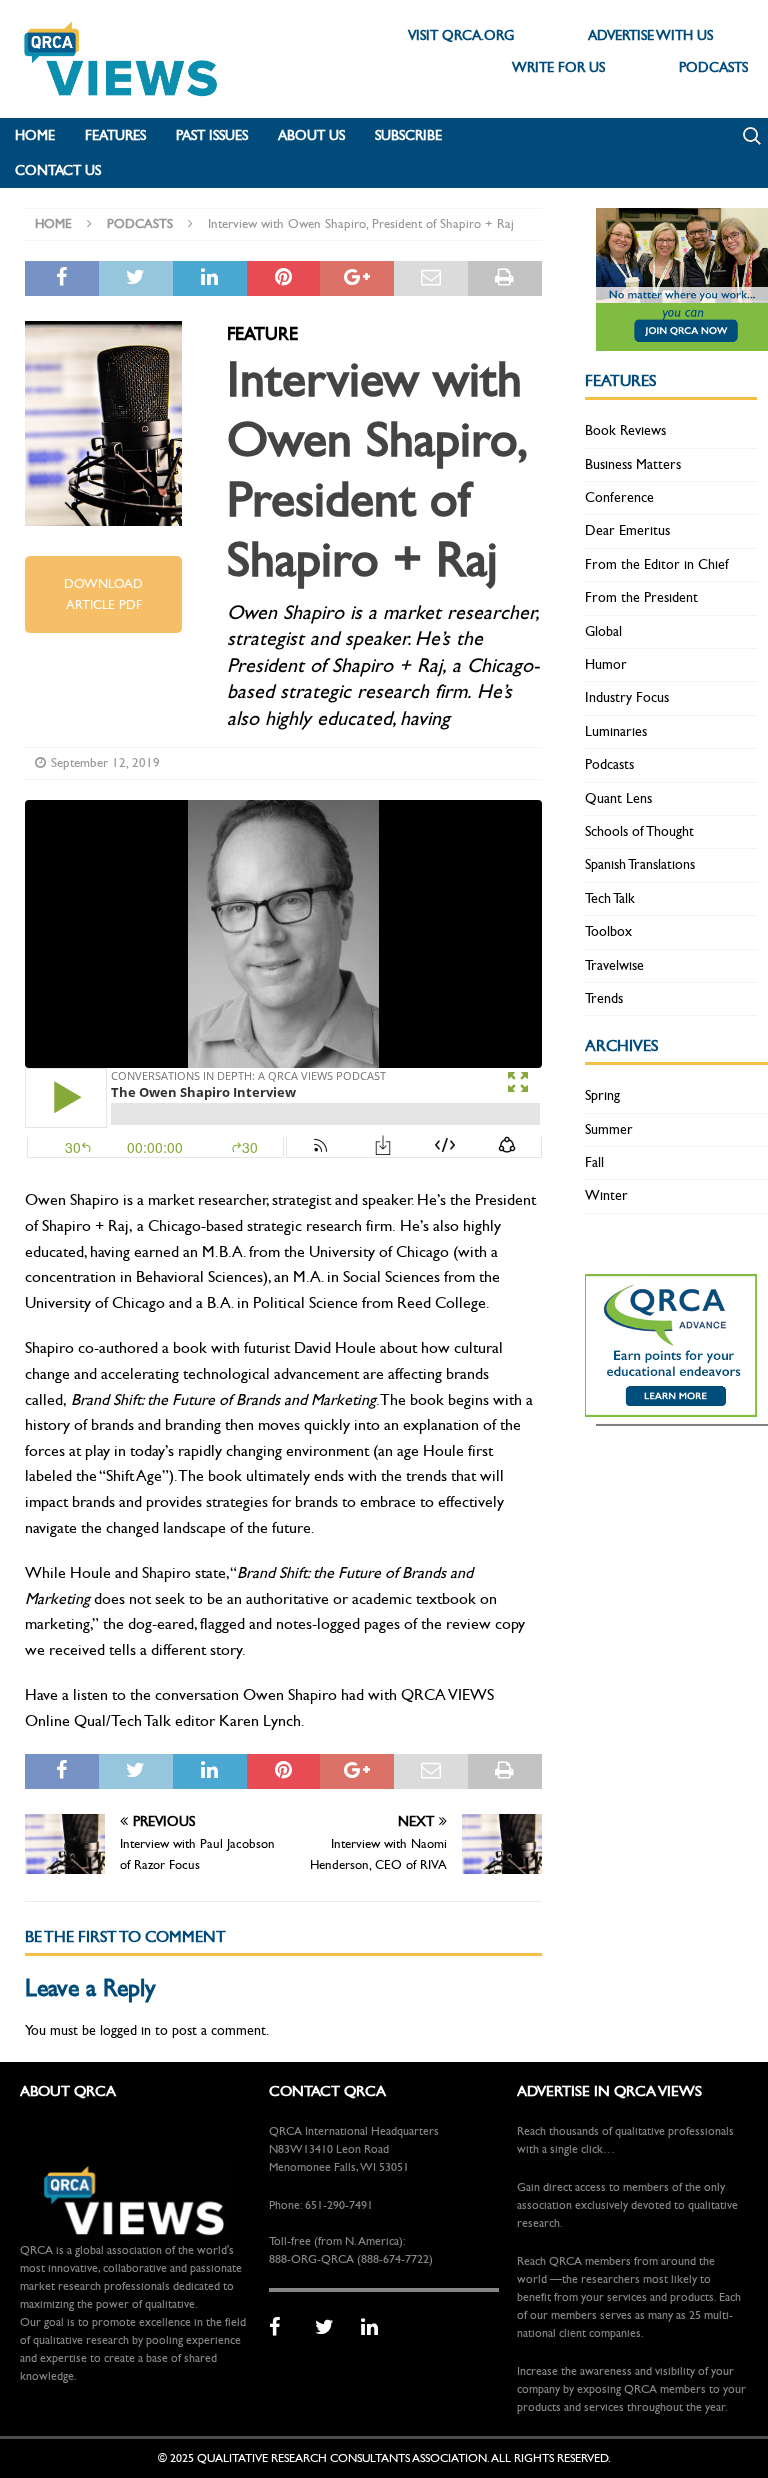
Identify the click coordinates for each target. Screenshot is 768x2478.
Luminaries (616, 731)
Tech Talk (610, 898)
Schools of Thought (639, 831)
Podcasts (609, 764)
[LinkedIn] (377, 2328)
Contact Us (58, 170)
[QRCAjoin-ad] (682, 339)
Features (115, 135)
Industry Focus (627, 697)
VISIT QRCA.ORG (461, 35)
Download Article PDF (103, 594)
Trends (604, 998)
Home (35, 135)
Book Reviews (625, 430)
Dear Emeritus (627, 530)
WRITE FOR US (558, 67)
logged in (125, 2030)
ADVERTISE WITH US (650, 35)
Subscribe (408, 135)
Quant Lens (618, 798)
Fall (594, 1162)
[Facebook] (285, 2328)
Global (603, 631)
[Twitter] (331, 2328)
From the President (641, 597)
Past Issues (212, 135)
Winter (606, 1195)
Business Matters (633, 464)
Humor (606, 664)
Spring (602, 1095)
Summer (609, 1129)
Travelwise (614, 965)
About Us (311, 135)
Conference (619, 497)
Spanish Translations (640, 864)
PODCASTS (713, 67)
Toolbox (608, 931)
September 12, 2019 (105, 763)
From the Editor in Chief (657, 564)
